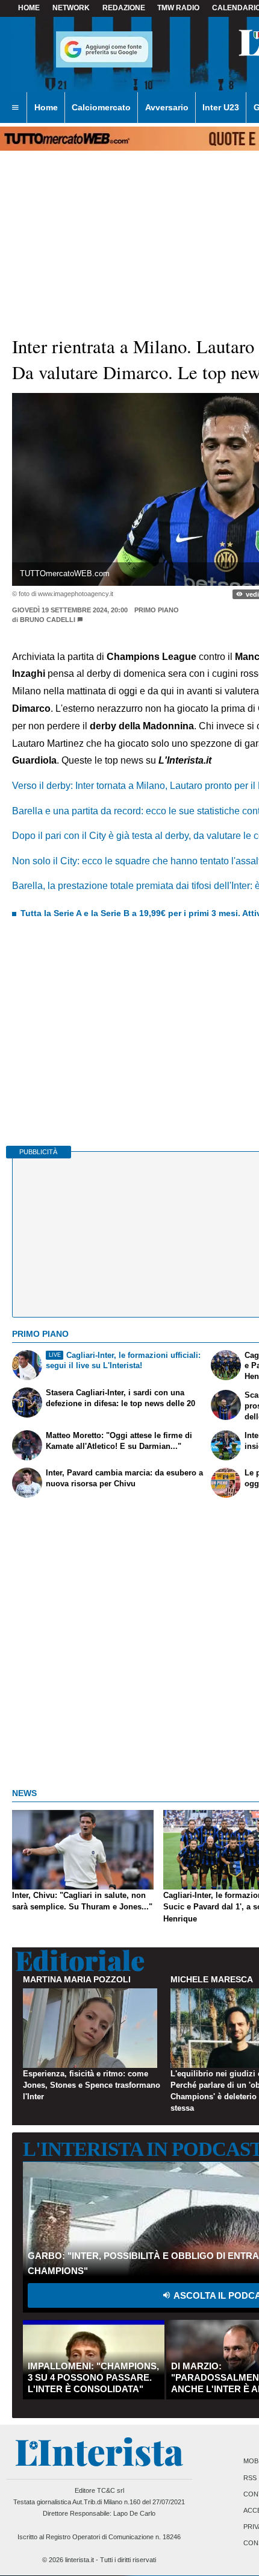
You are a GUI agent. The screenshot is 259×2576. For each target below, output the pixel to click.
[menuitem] (15, 108)
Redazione (124, 8)
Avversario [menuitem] (167, 107)
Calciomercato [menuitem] (101, 107)
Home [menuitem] (46, 107)
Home (29, 8)
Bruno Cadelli (48, 620)
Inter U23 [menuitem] (221, 107)
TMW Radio (178, 8)
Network (71, 8)
